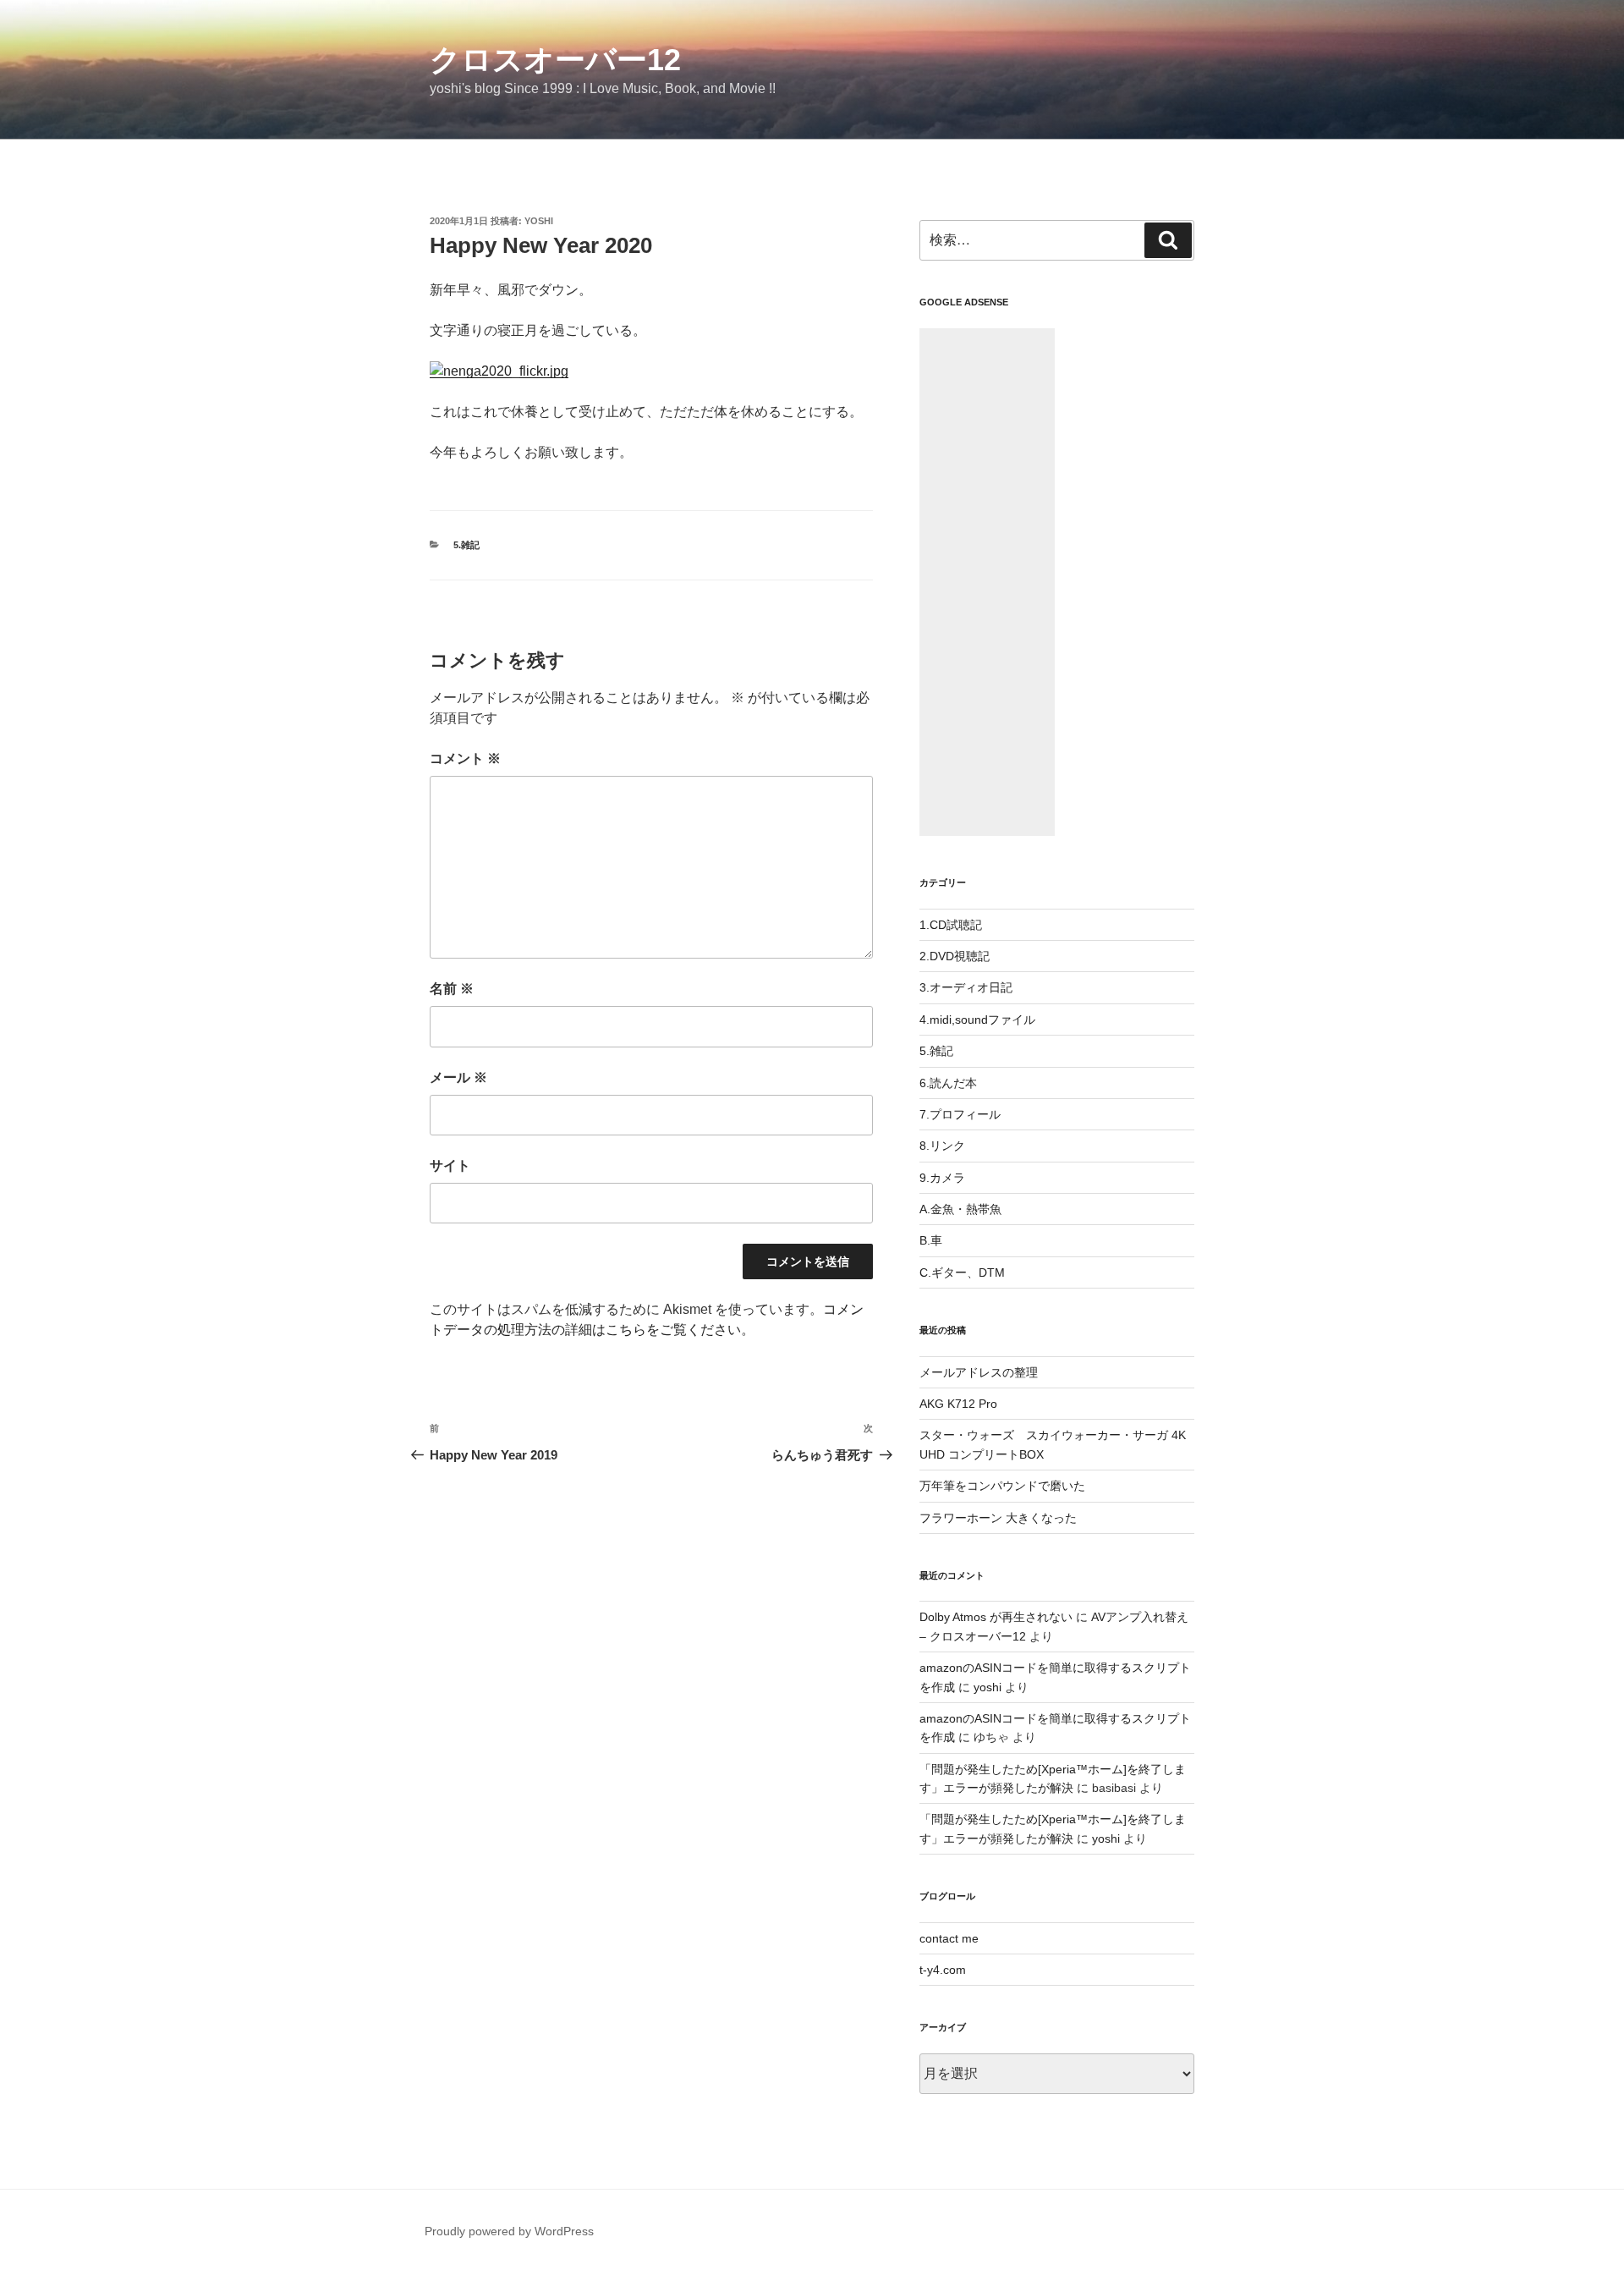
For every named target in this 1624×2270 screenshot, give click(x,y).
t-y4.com (943, 1970)
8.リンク (942, 1146)
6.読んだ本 (948, 1083)
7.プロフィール (960, 1114)
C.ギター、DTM (962, 1272)
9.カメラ (942, 1178)
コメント (465, 758)
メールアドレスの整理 (979, 1372)
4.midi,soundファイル (977, 1020)
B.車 (931, 1240)
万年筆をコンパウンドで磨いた (1002, 1486)
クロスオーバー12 (555, 60)
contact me (949, 1938)
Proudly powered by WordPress (509, 2231)
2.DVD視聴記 (955, 956)
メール (458, 1077)
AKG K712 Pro (958, 1404)
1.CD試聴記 (951, 925)
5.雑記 (466, 545)
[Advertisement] (987, 582)
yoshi (539, 221)
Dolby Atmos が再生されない (996, 1617)
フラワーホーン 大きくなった (998, 1518)
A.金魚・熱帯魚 (960, 1209)
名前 (452, 989)
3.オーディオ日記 (966, 987)
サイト (450, 1165)
